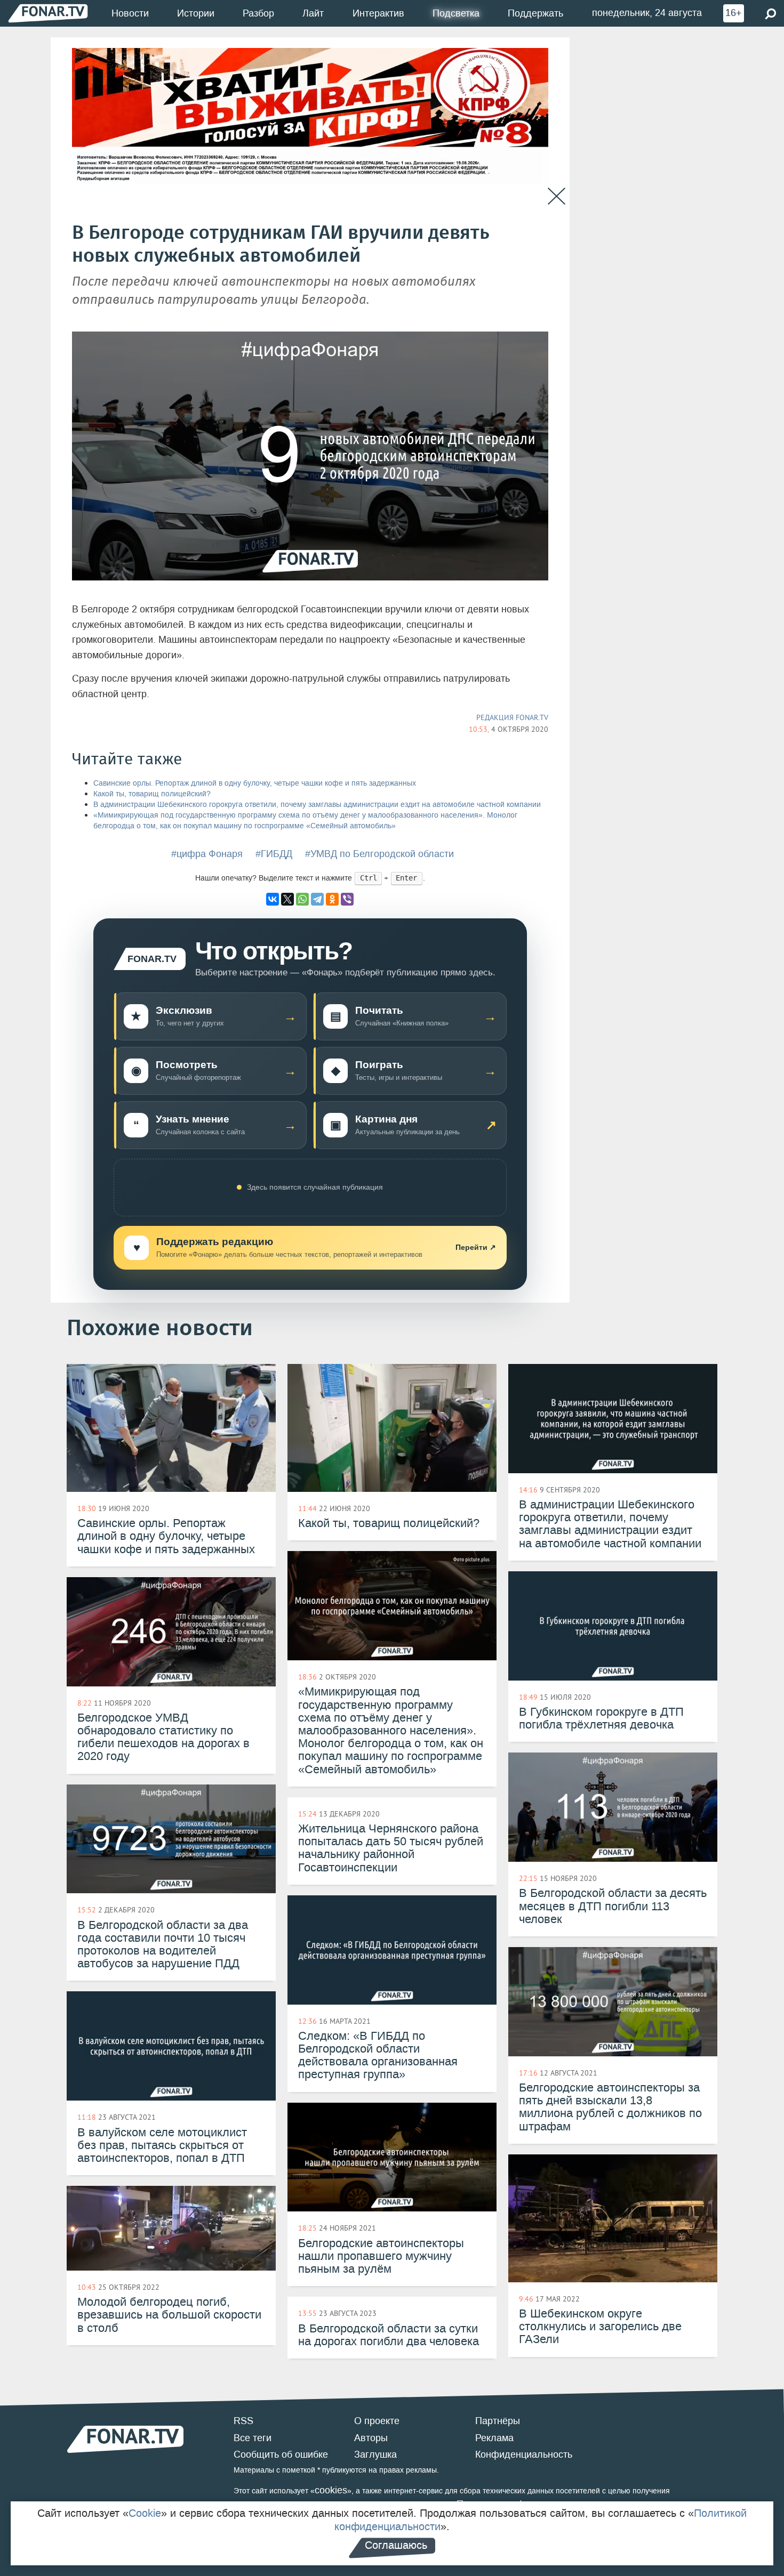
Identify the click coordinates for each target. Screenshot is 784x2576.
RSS (243, 2421)
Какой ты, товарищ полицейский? (152, 794)
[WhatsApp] (302, 899)
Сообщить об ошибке (281, 2454)
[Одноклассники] (332, 899)
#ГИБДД (274, 854)
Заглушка (375, 2454)
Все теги (253, 2438)
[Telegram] (317, 899)
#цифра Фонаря (207, 854)
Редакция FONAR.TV (512, 717)
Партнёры (498, 2421)
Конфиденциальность (524, 2454)
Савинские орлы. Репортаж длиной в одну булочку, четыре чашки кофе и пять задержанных (255, 783)
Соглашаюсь (396, 2545)
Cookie (145, 2513)
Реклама (494, 2438)
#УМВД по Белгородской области (379, 854)
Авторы (371, 2438)
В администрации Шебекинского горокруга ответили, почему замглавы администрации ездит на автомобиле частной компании (317, 805)
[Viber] (347, 899)
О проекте (377, 2421)
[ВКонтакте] (273, 899)
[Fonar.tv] (48, 13)
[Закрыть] (557, 196)
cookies (331, 2490)
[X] (287, 899)
